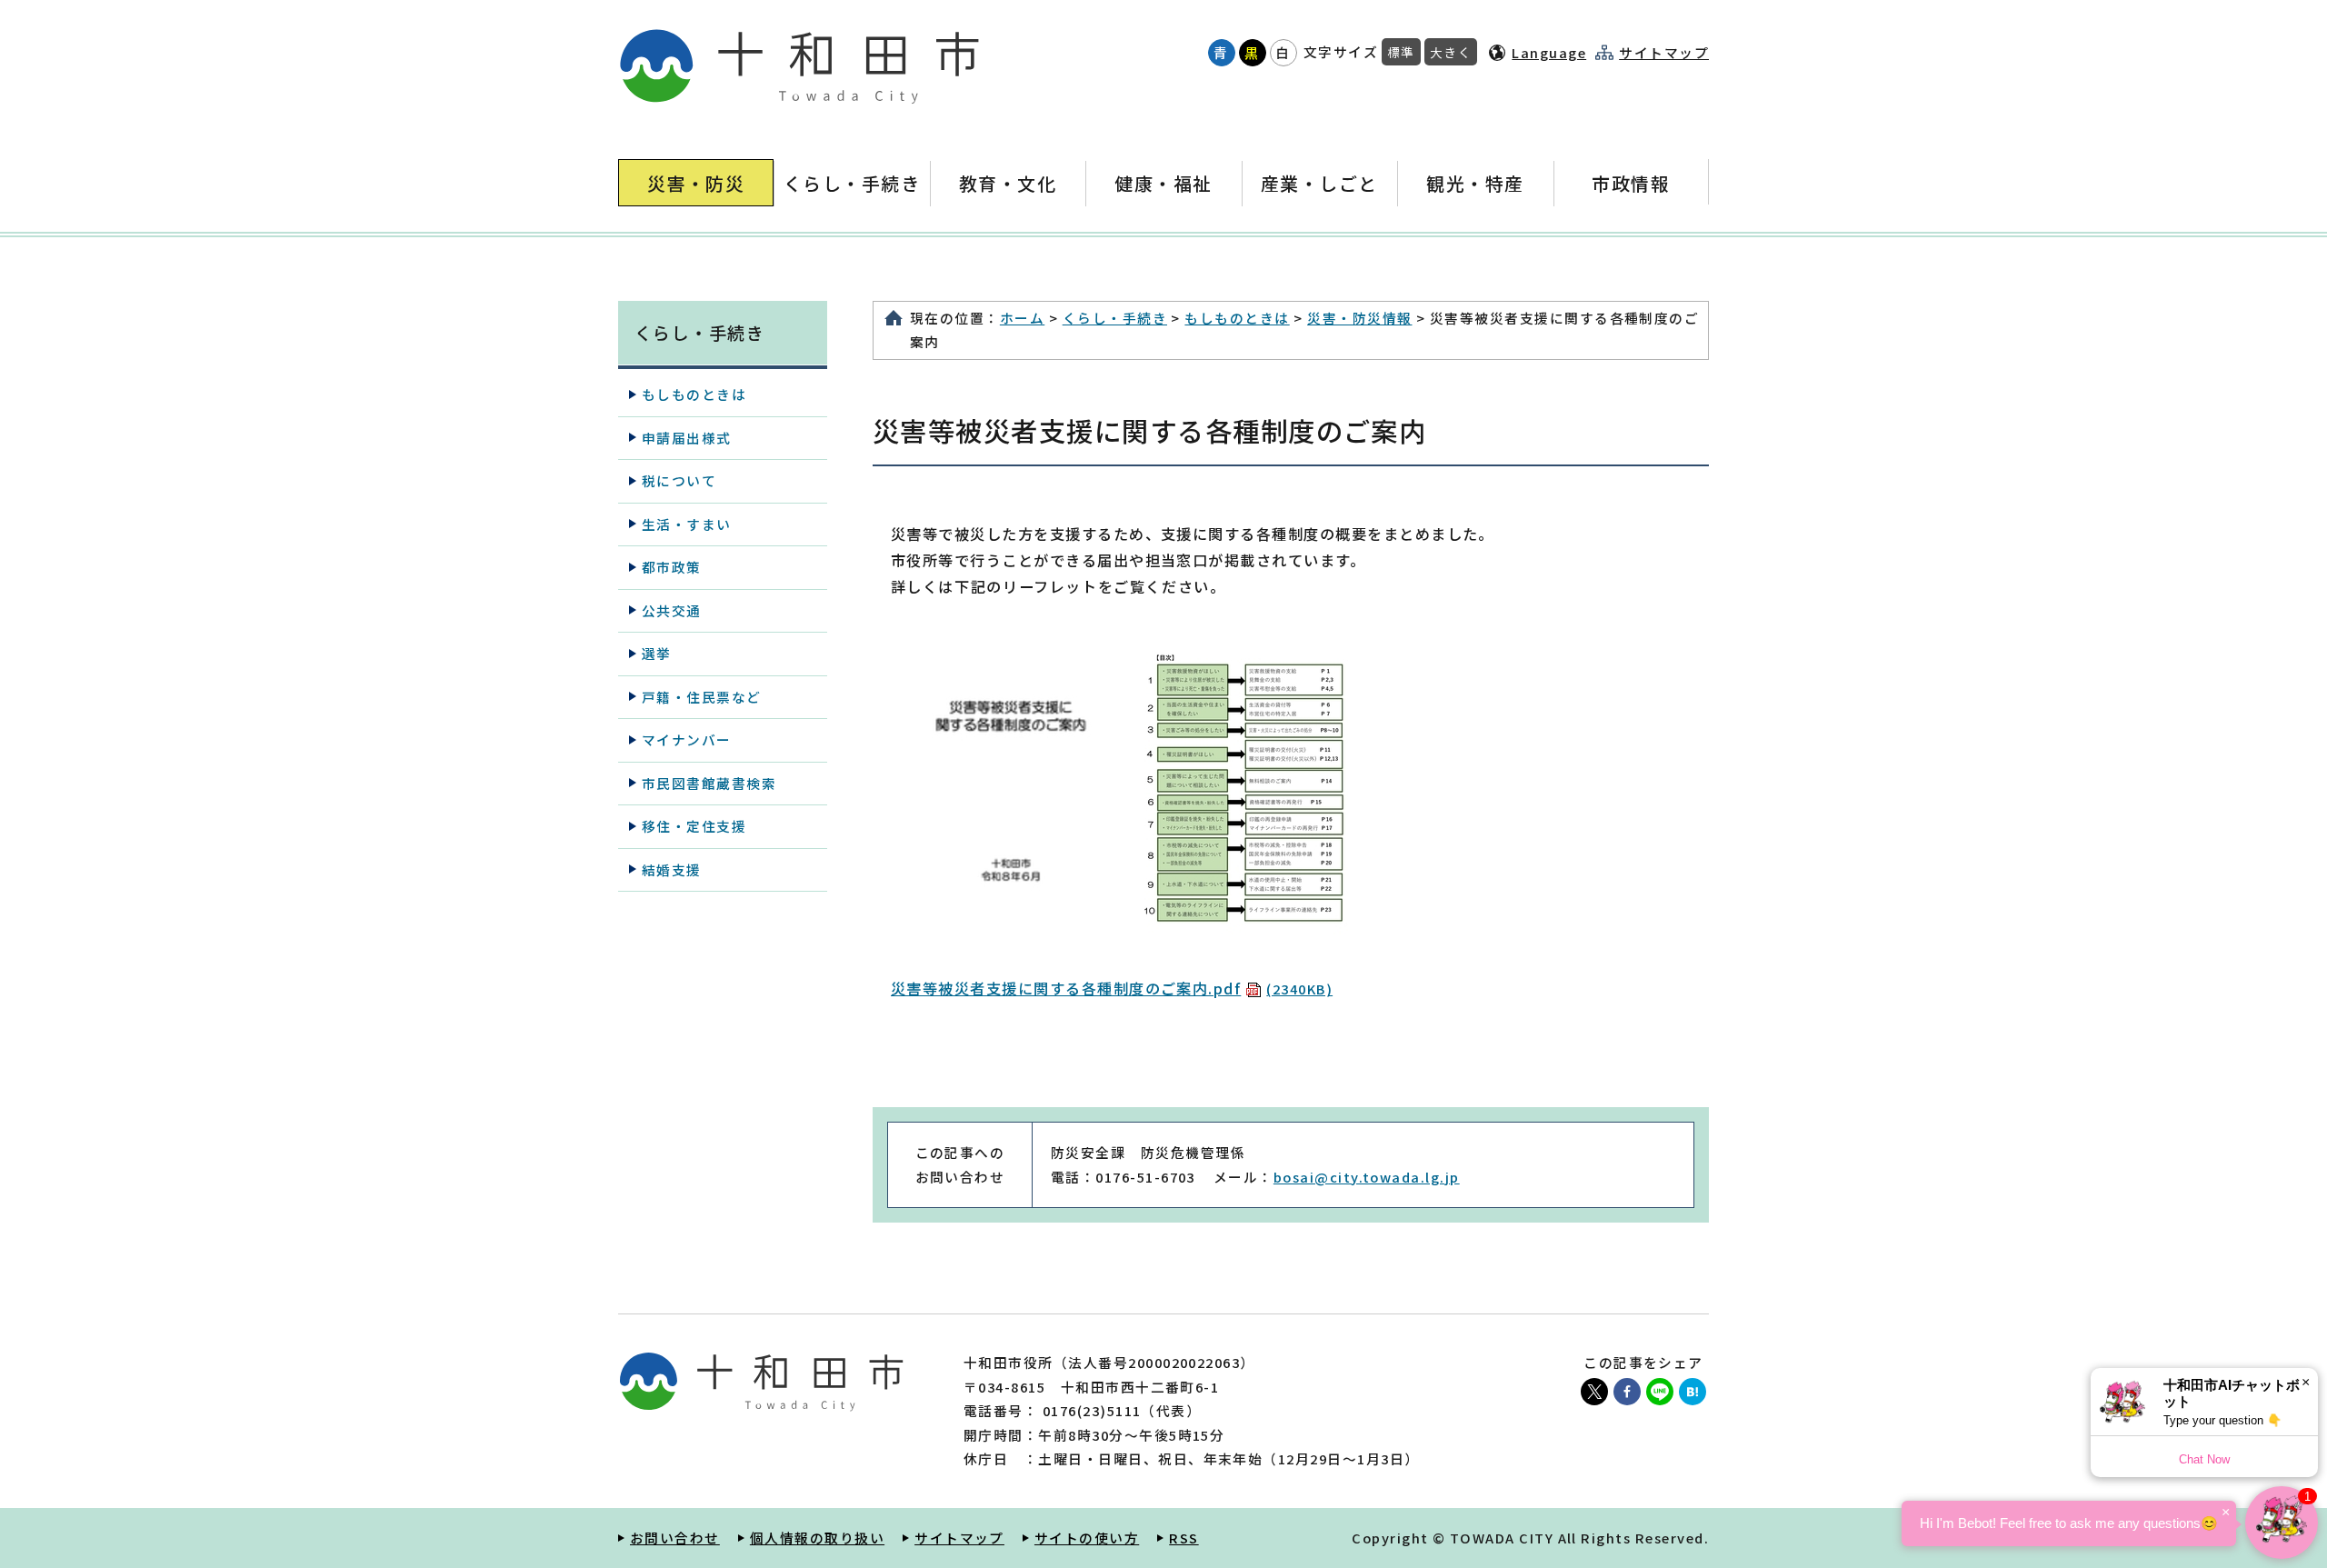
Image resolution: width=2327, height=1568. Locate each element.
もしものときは (1237, 318)
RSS (1183, 1538)
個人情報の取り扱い (817, 1538)
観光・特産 (1475, 183)
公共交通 (672, 610)
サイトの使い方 (1087, 1538)
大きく (1451, 52)
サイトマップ (1664, 53)
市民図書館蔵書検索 (709, 783)
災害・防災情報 (1359, 318)
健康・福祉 (1163, 183)
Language (1549, 52)
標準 (1401, 52)
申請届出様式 (687, 438)
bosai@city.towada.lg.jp (1367, 1177)
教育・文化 (1008, 183)
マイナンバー (687, 739)
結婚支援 (672, 869)
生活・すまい (687, 524)
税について (679, 480)
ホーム (1022, 318)
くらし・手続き (852, 183)
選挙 (657, 653)
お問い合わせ (675, 1538)
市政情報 (1631, 183)
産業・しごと (1319, 183)
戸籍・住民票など (702, 697)
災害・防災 (696, 183)
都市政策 (672, 567)
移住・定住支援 (694, 826)
